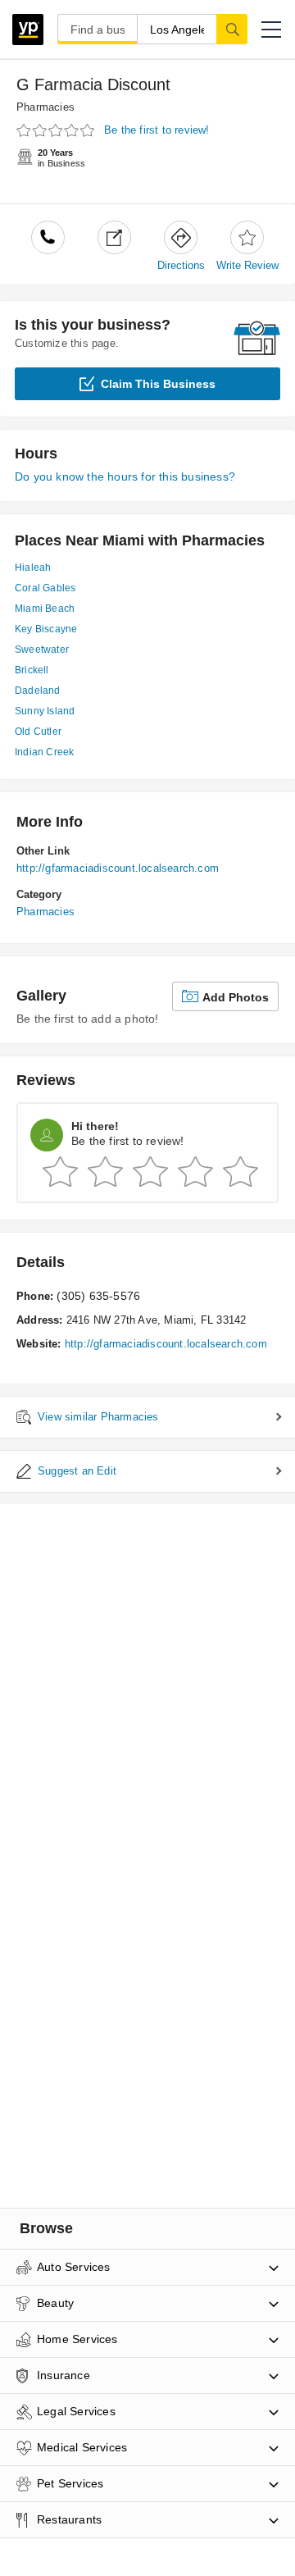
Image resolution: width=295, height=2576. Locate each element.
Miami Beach (45, 609)
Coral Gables (45, 588)
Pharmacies (45, 107)
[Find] (232, 29)
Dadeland (38, 691)
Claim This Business (158, 384)
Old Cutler (38, 732)
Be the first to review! (157, 130)
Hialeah (33, 568)
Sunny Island (45, 711)
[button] (271, 30)
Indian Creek (44, 752)
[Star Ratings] (57, 131)
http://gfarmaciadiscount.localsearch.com (118, 868)
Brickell (32, 670)
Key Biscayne (46, 629)
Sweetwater (42, 650)
